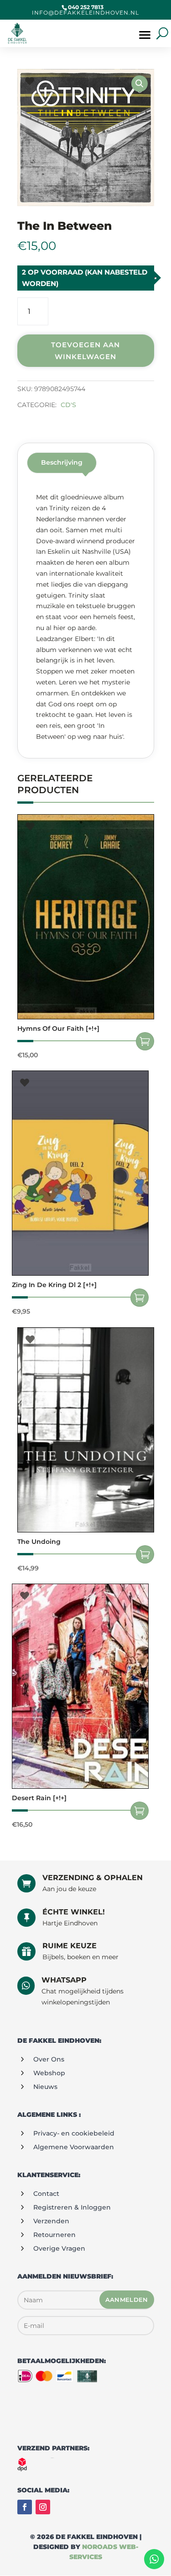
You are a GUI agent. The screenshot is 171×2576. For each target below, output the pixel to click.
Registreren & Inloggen (72, 2207)
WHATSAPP (64, 1980)
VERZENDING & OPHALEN (93, 1878)
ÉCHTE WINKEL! (74, 1912)
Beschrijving (62, 462)
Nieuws (45, 2087)
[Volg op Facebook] (25, 2507)
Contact (46, 2194)
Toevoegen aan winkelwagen (85, 351)
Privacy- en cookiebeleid (74, 2133)
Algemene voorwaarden (74, 2147)
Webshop (49, 2073)
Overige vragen (59, 2248)
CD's (68, 405)
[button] (140, 84)
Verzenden (51, 2221)
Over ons (49, 2059)
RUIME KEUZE (70, 1946)
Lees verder (140, 1298)
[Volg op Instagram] (43, 2507)
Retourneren (54, 2235)
